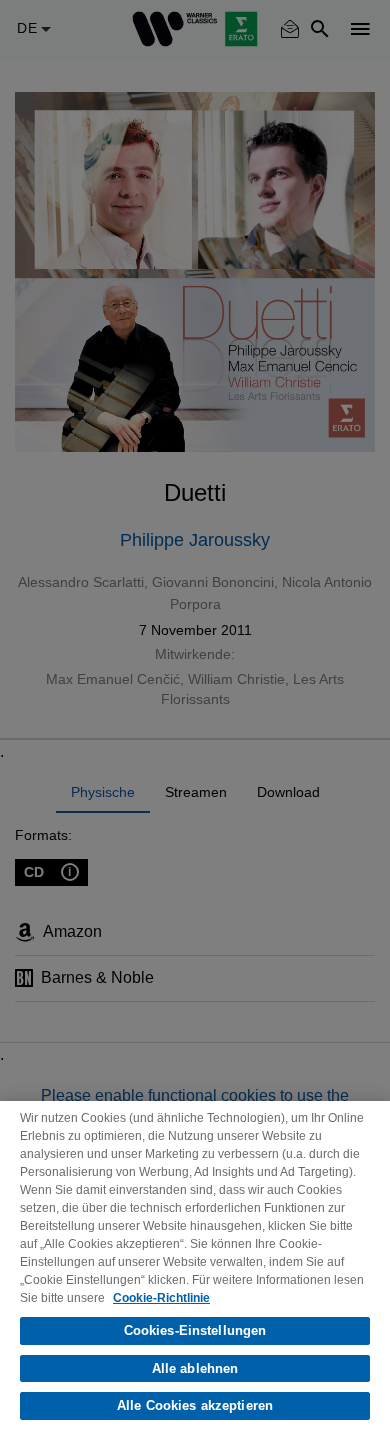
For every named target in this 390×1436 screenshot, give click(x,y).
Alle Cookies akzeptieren (195, 1405)
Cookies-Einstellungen (195, 1330)
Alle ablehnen (195, 1368)
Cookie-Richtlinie (161, 1298)
